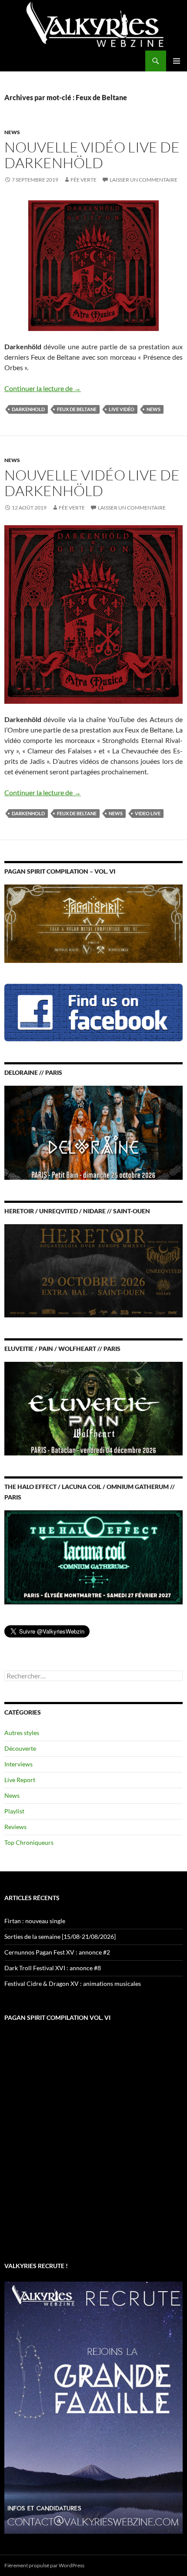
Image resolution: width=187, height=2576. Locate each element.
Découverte (20, 1748)
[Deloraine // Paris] (93, 1132)
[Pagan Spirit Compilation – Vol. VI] (93, 923)
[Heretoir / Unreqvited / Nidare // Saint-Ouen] (93, 1270)
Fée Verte (83, 180)
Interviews (18, 1764)
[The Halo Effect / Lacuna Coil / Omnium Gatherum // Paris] (93, 1557)
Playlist (14, 1811)
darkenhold (28, 409)
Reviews (15, 1827)
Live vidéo (122, 409)
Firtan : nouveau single (35, 1921)
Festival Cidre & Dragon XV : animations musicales (73, 1983)
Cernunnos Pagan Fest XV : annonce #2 (57, 1952)
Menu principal (177, 61)
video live (148, 813)
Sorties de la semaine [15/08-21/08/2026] (60, 1936)
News (12, 132)
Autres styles (22, 1733)
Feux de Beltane (77, 409)
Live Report (20, 1780)
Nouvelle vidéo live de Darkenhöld (92, 155)
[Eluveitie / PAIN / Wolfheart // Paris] (93, 1408)
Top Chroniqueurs (29, 1842)
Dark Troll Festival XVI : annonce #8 (53, 1968)
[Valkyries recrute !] (93, 2407)
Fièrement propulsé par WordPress (44, 2565)
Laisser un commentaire (144, 180)
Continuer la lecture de (43, 388)
